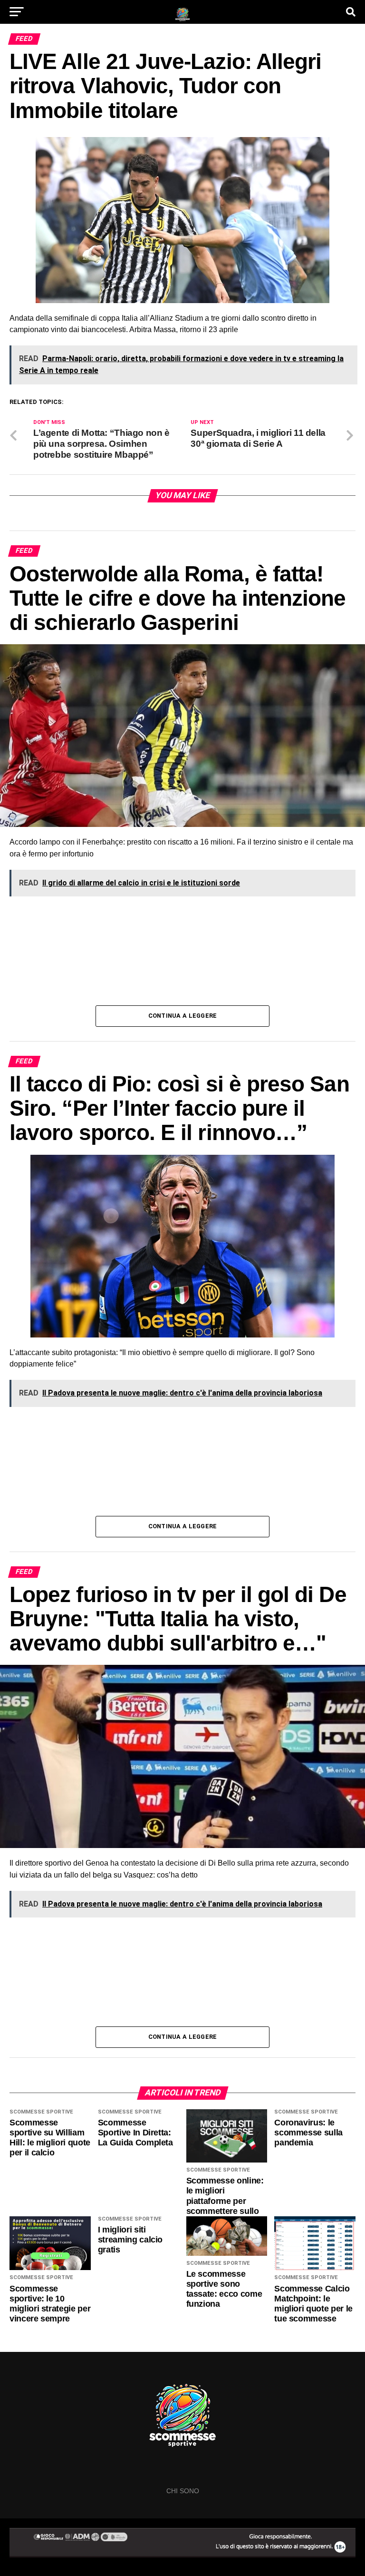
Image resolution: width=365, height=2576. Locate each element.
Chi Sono (183, 2491)
